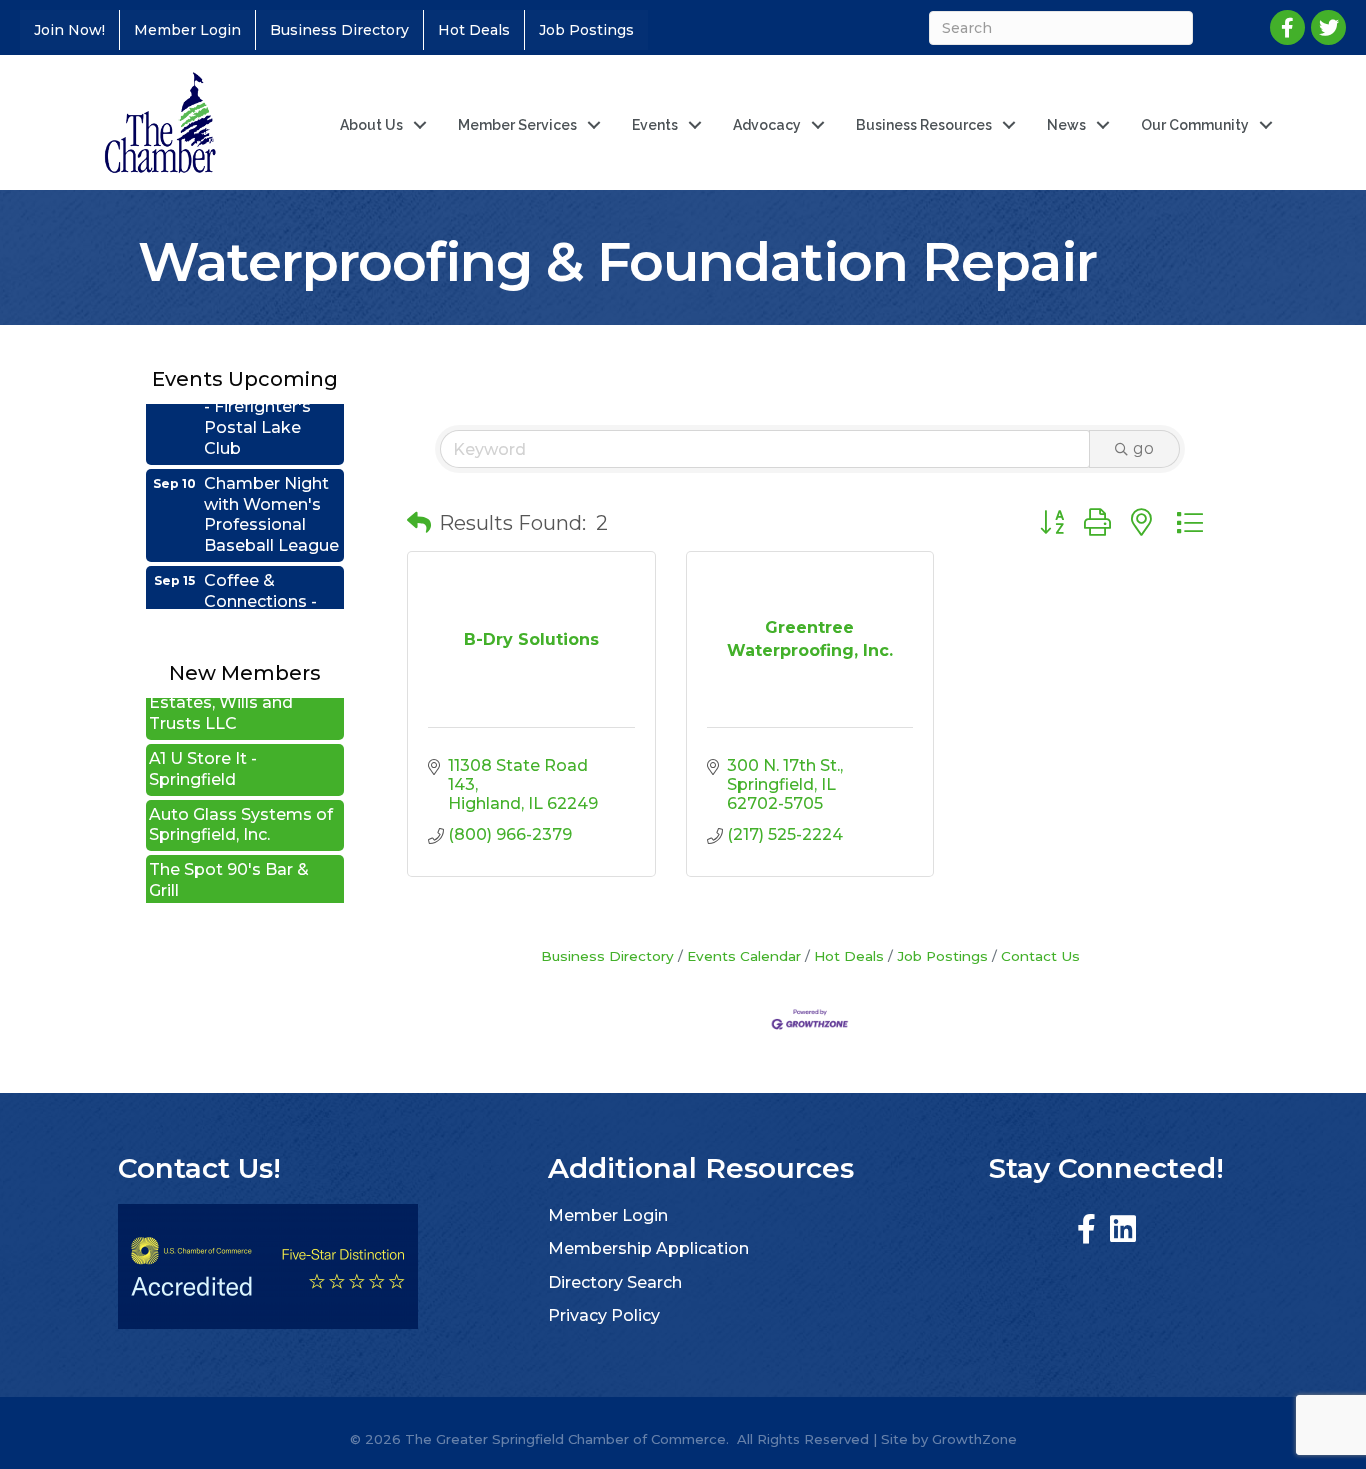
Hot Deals (474, 30)
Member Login (187, 30)
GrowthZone (974, 1439)
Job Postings (586, 30)
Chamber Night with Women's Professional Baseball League (271, 494)
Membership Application (648, 1248)
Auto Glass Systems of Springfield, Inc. (241, 804)
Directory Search (615, 1282)
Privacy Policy (604, 1315)
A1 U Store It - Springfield (203, 748)
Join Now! (69, 30)
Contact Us (1040, 956)
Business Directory (339, 30)
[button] (419, 523)
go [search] (1143, 448)
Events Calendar (744, 956)
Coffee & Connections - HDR (260, 581)
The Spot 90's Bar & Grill (229, 859)
